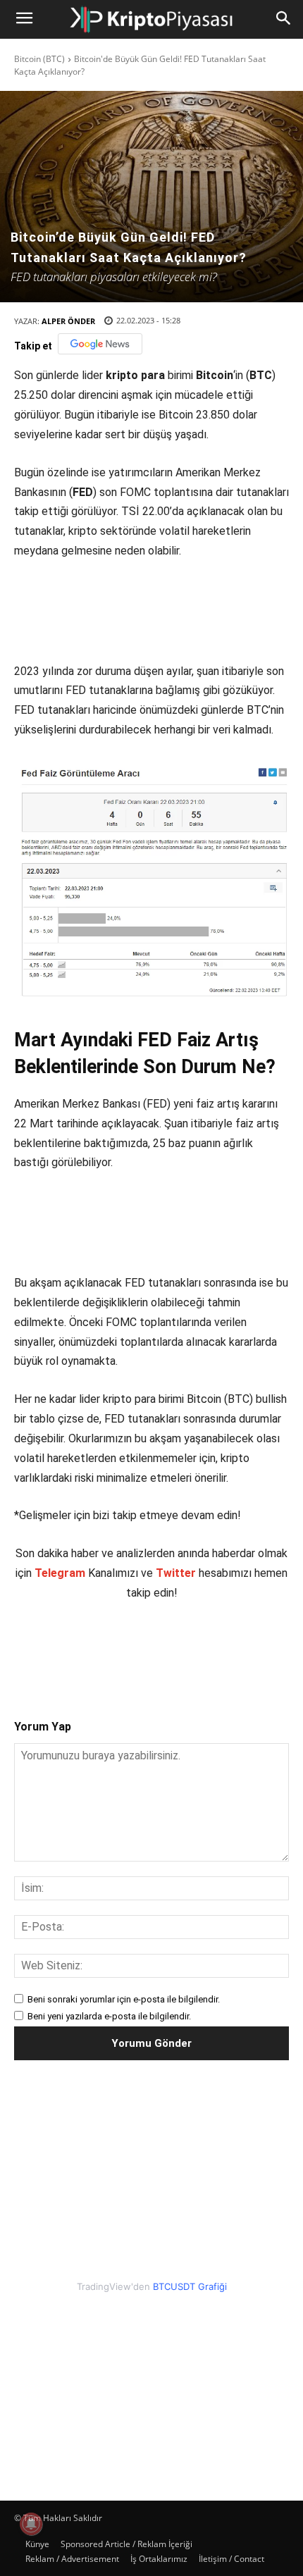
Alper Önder (68, 321)
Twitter (176, 1573)
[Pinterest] (137, 1648)
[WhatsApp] (170, 1648)
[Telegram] (202, 1648)
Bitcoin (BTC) (39, 59)
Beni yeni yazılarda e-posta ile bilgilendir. (109, 2016)
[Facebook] (73, 1648)
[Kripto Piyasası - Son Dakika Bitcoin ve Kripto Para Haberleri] (151, 19)
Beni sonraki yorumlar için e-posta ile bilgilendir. (124, 1999)
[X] (105, 1648)
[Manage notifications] (31, 2524)
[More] (235, 1648)
